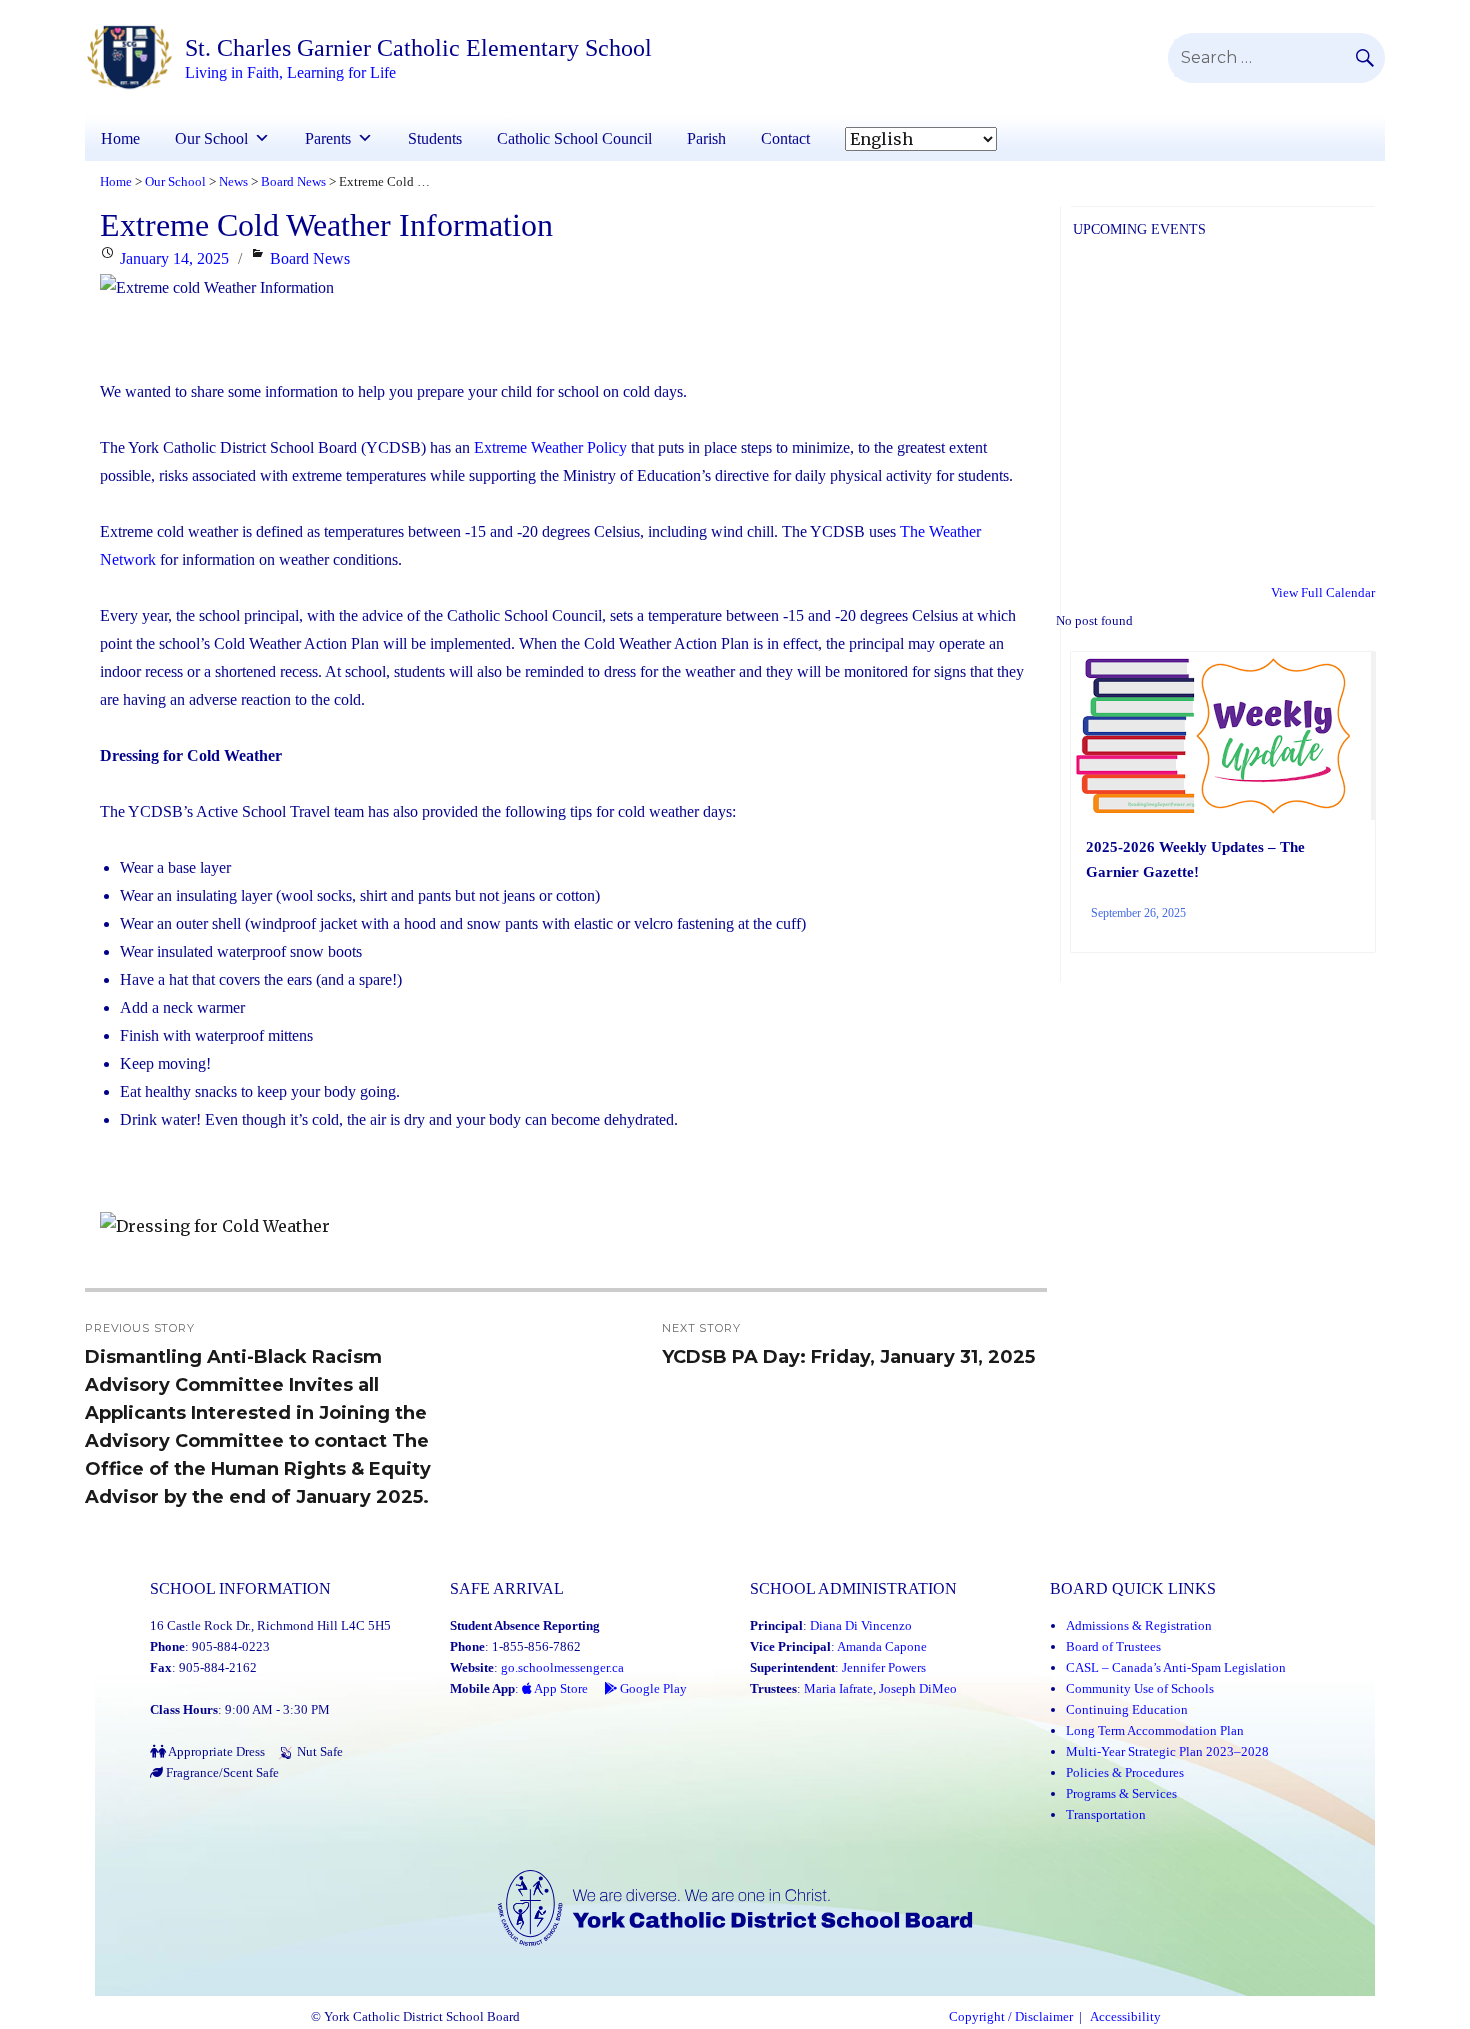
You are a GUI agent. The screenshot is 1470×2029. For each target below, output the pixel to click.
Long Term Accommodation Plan (1155, 1730)
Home (120, 138)
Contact (785, 138)
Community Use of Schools (1140, 1688)
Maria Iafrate (838, 1688)
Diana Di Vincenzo (861, 1625)
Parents (328, 138)
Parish (706, 138)
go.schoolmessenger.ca (562, 1667)
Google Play (652, 1688)
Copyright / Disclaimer (1011, 2017)
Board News (310, 258)
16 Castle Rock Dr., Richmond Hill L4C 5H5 (270, 1625)
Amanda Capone (882, 1646)
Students (435, 138)
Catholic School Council (574, 138)
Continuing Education (1127, 1709)
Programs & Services (1121, 1793)
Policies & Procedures (1125, 1772)
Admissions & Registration (1139, 1625)
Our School (211, 138)
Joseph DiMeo (918, 1688)
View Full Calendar (1323, 592)
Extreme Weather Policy (548, 447)
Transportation (1106, 1814)
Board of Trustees (1113, 1646)
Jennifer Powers (884, 1667)
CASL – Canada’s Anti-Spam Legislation (1176, 1667)
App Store (560, 1688)
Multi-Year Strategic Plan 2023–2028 (1167, 1751)
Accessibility (1125, 2017)
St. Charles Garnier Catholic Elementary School (418, 48)
